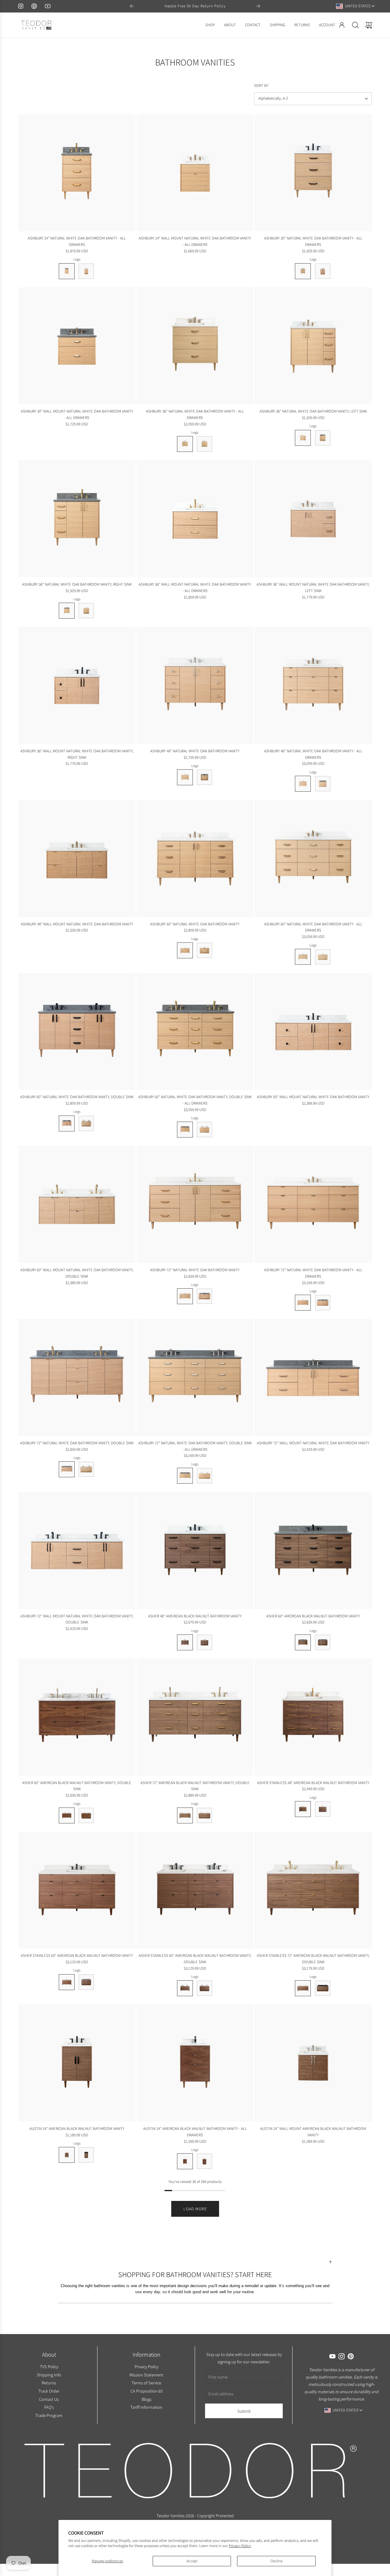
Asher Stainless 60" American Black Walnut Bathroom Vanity (77, 1955)
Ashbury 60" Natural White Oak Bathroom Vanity (195, 924)
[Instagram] (21, 6)
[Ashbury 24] (77, 173)
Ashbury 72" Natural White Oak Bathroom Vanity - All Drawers (313, 1273)
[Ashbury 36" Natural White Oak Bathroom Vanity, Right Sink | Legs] (67, 611)
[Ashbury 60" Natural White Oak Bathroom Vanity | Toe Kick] (204, 950)
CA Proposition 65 (146, 2391)
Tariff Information (146, 2407)
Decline (277, 2561)
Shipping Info (49, 2374)
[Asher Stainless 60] (77, 1890)
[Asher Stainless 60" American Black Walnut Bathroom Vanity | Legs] (67, 1982)
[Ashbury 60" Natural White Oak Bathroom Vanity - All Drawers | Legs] (303, 957)
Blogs (146, 2399)
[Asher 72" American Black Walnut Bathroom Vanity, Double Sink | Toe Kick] (204, 1815)
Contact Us (49, 2399)
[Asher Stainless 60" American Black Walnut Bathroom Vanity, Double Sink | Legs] (185, 1988)
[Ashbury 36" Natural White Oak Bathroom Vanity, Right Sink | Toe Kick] (86, 611)
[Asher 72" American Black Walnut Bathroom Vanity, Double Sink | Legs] (185, 1815)
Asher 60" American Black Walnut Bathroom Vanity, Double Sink (77, 1786)
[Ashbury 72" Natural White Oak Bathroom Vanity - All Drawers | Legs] (303, 1303)
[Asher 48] (195, 1551)
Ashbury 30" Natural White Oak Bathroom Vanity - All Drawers (313, 241)
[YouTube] (48, 6)
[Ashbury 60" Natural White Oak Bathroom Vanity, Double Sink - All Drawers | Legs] (185, 1130)
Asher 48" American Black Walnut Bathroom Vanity (195, 1616)
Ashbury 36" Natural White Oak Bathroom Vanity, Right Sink (77, 584)
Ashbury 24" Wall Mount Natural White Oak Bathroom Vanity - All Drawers (195, 241)
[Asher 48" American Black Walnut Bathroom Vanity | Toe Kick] (204, 1642)
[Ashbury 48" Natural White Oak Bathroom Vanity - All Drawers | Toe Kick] (323, 784)
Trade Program (49, 2415)
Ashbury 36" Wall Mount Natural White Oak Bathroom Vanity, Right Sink (77, 754)
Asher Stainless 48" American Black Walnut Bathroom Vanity (313, 1783)
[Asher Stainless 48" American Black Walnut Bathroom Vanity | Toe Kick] (323, 1809)
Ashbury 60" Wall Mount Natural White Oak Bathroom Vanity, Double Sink (77, 1273)
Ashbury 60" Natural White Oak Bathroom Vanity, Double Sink (77, 1097)
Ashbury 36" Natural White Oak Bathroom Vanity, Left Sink (313, 411)
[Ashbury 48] (195, 685)
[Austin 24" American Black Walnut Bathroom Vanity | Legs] (67, 2155)
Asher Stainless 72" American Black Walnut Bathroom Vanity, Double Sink (313, 1959)
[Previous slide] (132, 6)
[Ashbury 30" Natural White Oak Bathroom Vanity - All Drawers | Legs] (303, 271)
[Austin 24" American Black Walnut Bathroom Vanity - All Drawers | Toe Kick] (204, 2161)
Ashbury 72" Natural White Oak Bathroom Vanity (195, 1270)
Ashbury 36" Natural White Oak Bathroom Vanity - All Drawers (195, 414)
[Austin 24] (77, 2063)
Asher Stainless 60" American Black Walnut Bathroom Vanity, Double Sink (195, 1959)
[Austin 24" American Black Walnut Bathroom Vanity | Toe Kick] (86, 2155)
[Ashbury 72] (195, 1204)
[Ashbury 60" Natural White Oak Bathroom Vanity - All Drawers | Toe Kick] (323, 957)
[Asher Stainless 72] (313, 1890)
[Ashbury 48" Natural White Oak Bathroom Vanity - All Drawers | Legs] (303, 784)
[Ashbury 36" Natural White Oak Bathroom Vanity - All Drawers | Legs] (185, 444)
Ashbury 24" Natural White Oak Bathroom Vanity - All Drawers (77, 241)
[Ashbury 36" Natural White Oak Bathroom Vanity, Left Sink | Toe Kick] (323, 438)
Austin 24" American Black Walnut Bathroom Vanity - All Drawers (195, 2132)
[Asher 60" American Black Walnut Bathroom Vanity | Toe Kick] (323, 1642)
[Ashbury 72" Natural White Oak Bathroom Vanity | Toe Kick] (204, 1296)
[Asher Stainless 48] (313, 1717)
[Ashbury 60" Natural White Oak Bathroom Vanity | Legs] (185, 950)
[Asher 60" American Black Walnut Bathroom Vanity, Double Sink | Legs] (67, 1815)
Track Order (49, 2391)
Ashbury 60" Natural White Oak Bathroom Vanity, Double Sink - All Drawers (195, 1100)
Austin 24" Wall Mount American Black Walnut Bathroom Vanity (313, 2132)
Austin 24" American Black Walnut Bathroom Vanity (77, 2129)
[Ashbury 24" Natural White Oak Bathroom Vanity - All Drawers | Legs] (67, 271)
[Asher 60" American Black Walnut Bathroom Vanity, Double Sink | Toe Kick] (86, 1815)
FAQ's (49, 2407)
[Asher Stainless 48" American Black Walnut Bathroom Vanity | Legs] (303, 1809)
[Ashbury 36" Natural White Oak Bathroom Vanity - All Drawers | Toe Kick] (204, 444)
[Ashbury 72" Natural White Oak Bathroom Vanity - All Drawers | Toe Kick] (323, 1303)
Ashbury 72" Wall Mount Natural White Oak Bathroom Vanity (313, 1443)
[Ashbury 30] (313, 173)
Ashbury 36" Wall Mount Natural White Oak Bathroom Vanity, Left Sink (313, 587)
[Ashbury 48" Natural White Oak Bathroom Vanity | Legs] (185, 777)
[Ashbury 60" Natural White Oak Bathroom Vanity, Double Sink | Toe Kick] (86, 1123)
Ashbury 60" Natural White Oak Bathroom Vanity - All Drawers (313, 927)
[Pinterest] (34, 6)
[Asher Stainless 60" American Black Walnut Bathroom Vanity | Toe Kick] (86, 1982)
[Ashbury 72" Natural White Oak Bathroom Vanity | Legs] (185, 1296)
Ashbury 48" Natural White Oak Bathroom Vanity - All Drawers (313, 754)
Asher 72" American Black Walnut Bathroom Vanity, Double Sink (195, 1786)
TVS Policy (49, 2367)
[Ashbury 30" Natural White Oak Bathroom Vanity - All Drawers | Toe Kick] (323, 271)
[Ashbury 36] (195, 346)
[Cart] (369, 25)
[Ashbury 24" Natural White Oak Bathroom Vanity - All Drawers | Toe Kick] (86, 271)
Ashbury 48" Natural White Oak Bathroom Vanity (195, 751)
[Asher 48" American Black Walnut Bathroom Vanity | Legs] (185, 1642)
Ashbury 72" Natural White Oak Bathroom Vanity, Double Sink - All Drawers (195, 1446)
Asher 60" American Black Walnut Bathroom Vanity (313, 1616)
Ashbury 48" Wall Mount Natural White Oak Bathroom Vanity (77, 924)
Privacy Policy (240, 2546)
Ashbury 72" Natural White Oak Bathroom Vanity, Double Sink (77, 1443)
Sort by (261, 85)
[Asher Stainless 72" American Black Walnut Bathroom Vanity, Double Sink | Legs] (303, 1988)
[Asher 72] (195, 1717)
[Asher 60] (313, 1551)
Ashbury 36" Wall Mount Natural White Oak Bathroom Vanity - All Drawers (195, 587)
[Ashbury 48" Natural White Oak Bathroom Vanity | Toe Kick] (204, 777)
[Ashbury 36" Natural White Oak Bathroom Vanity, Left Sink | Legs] (303, 438)
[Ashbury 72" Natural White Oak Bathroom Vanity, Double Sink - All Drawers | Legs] (185, 1476)
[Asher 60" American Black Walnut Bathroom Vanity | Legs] (303, 1642)
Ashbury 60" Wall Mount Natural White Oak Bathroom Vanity (313, 1097)
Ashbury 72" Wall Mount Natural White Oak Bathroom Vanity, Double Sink (77, 1619)
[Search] (355, 25)
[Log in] (342, 25)
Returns (49, 2383)
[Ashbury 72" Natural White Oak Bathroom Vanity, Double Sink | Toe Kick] (86, 1469)
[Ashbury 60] (195, 859)
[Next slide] (258, 6)
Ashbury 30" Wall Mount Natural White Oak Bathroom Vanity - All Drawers (77, 414)
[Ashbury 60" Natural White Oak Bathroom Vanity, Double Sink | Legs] (67, 1123)
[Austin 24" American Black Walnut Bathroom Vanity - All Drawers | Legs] (185, 2161)
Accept (192, 2561)
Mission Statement (146, 2374)
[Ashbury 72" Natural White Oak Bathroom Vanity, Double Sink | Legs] (67, 1469)
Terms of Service (146, 2383)
